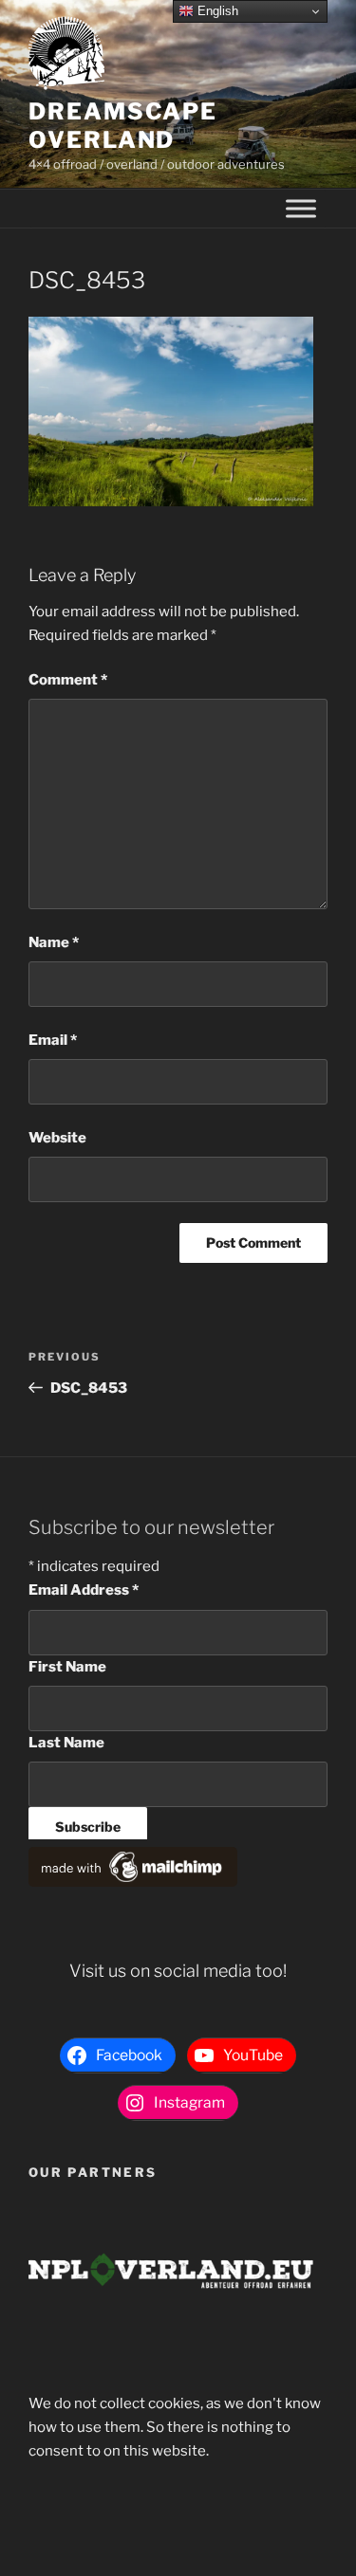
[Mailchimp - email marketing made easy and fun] (133, 1882)
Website (57, 1138)
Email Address (84, 1590)
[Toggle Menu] (301, 209)
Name (54, 942)
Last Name (66, 1743)
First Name (67, 1667)
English (216, 11)
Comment (68, 680)
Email (53, 1040)
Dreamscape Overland (123, 126)
